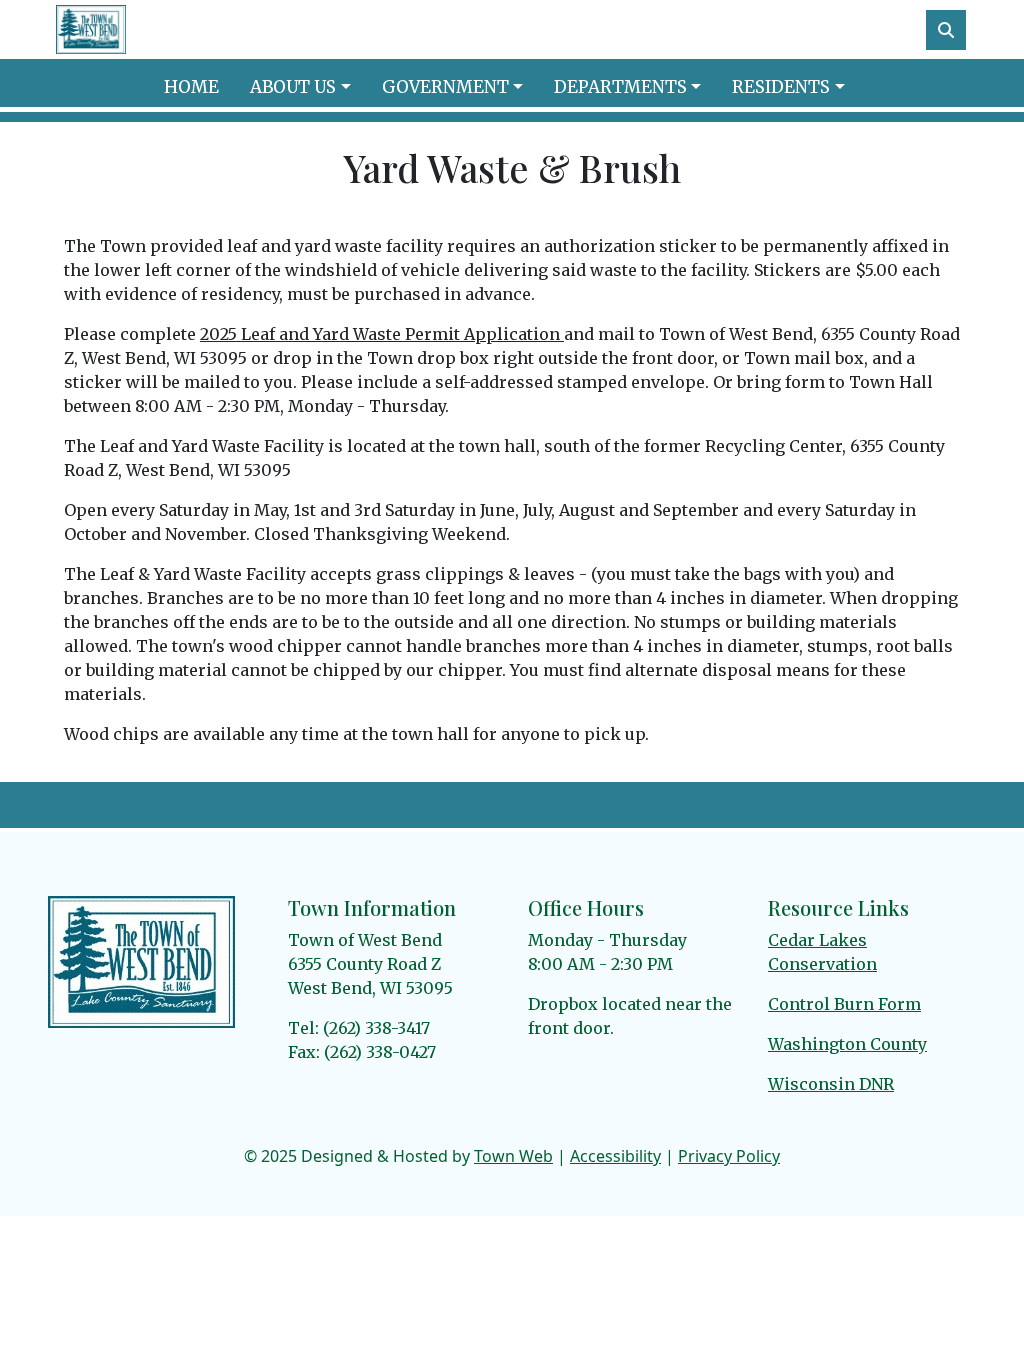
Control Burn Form (844, 1004)
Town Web (513, 1156)
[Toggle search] (946, 30)
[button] (307, 88)
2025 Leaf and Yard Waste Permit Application (382, 334)
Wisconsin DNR (831, 1084)
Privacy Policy (729, 1156)
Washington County (847, 1044)
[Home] (91, 29)
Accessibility (615, 1156)
